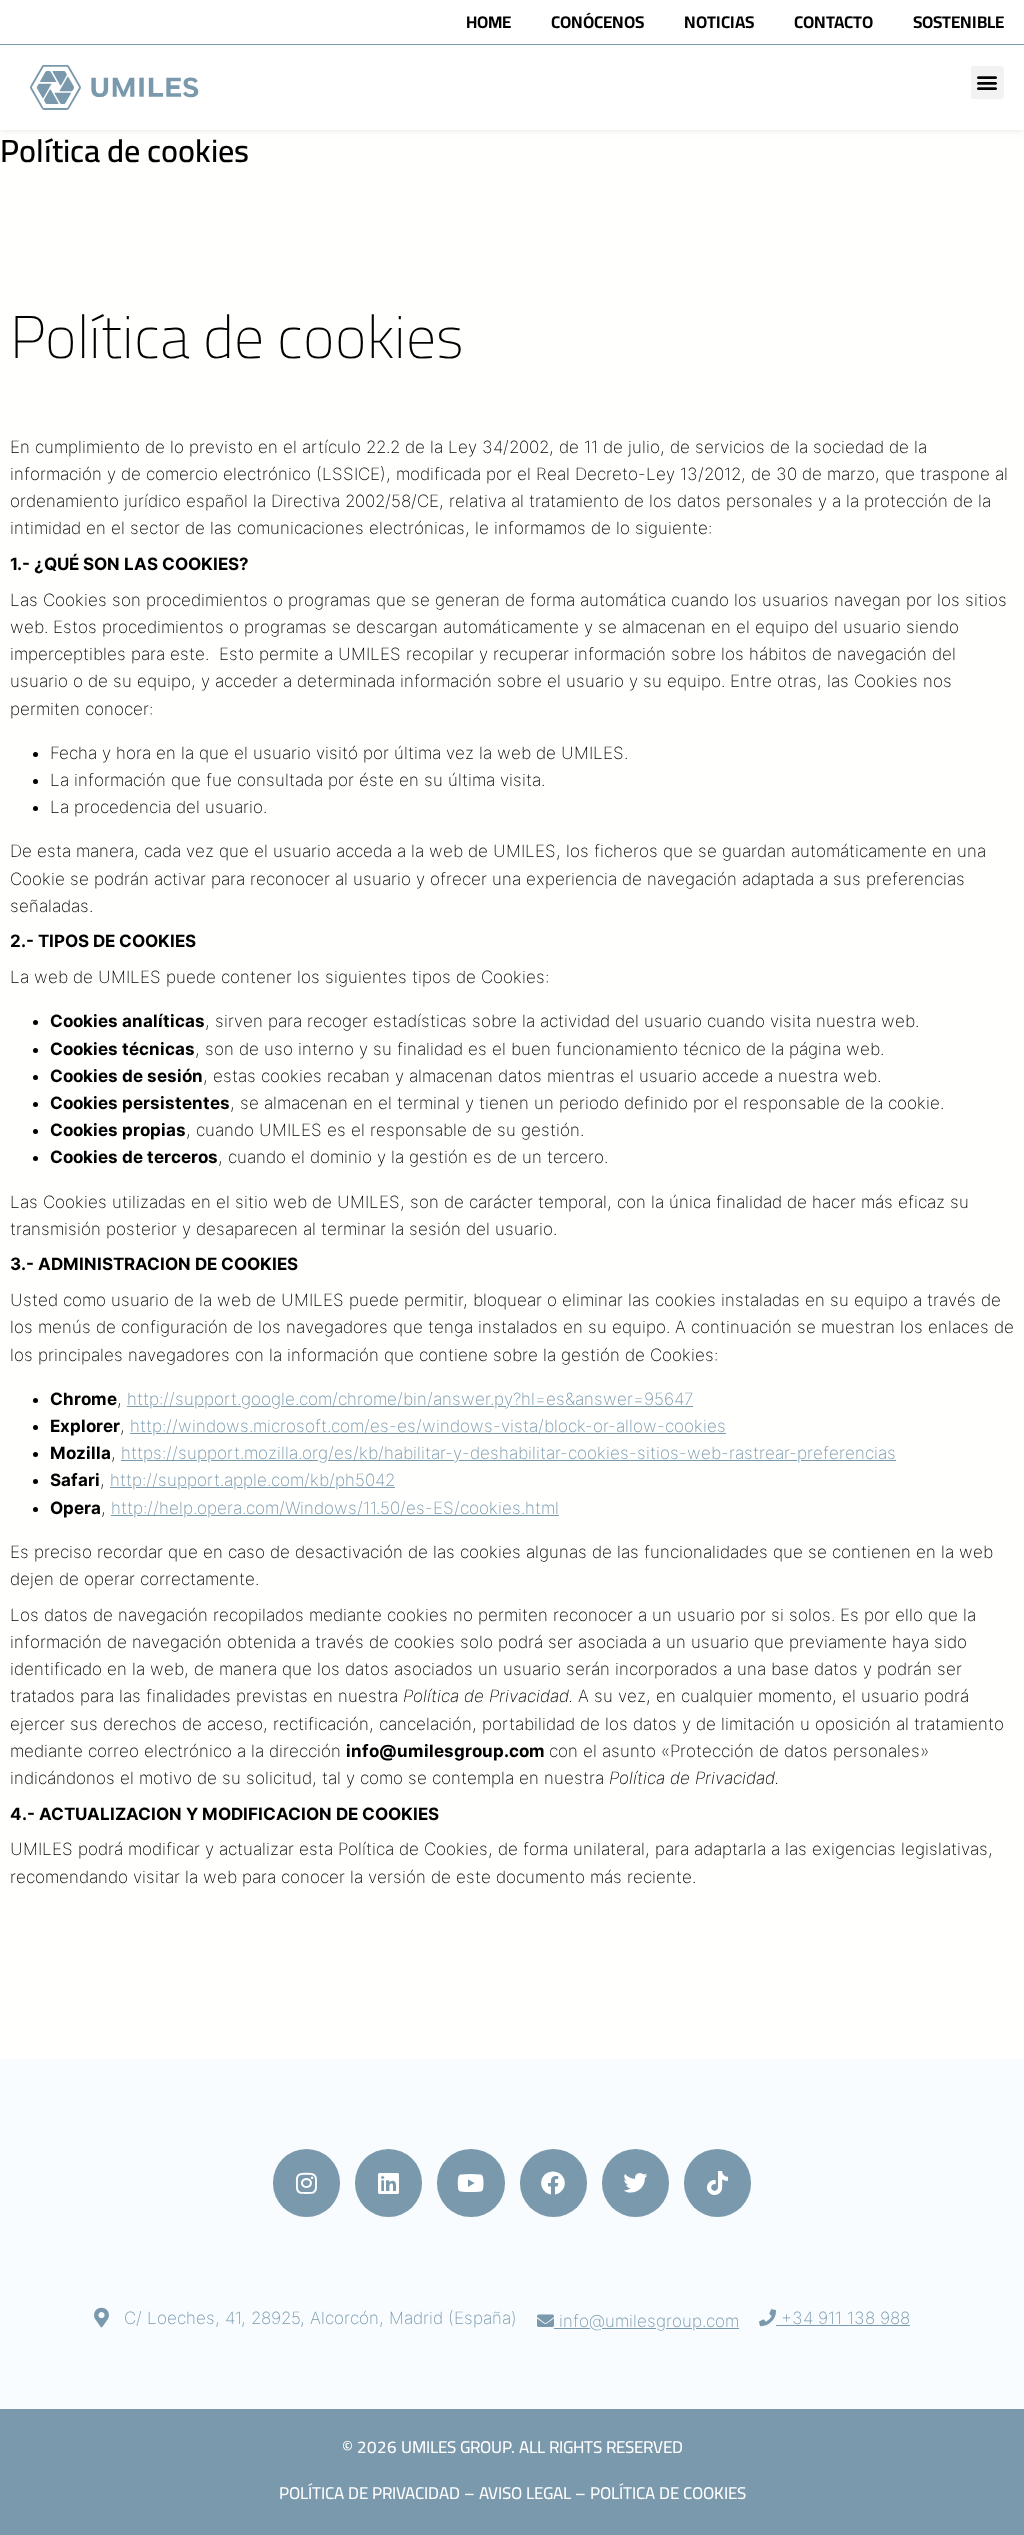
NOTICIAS (719, 22)
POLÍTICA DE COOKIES (668, 2493)
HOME (488, 22)
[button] (987, 82)
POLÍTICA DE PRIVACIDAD (369, 2493)
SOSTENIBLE (958, 22)
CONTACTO (833, 22)
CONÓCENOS (597, 22)
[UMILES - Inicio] (117, 87)
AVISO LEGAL (525, 2493)
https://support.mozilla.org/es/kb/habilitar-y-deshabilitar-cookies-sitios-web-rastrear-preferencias (508, 1453)
